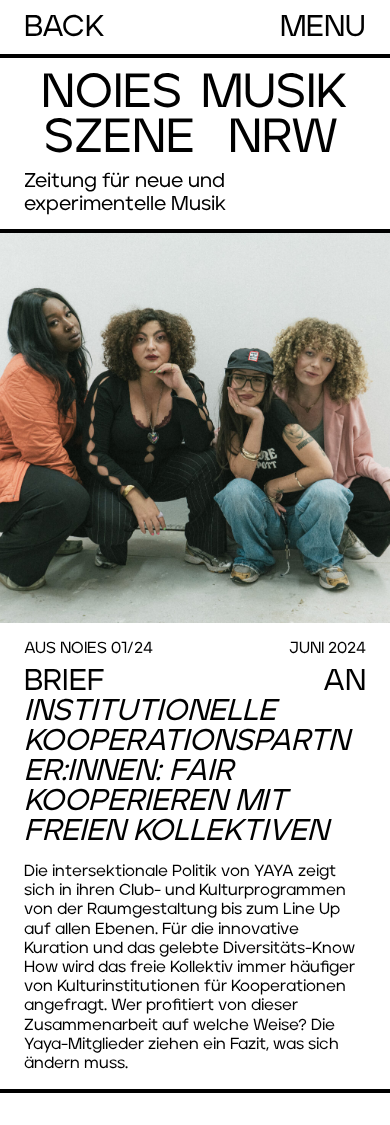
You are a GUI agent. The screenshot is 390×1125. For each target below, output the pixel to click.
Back (64, 27)
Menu (323, 27)
